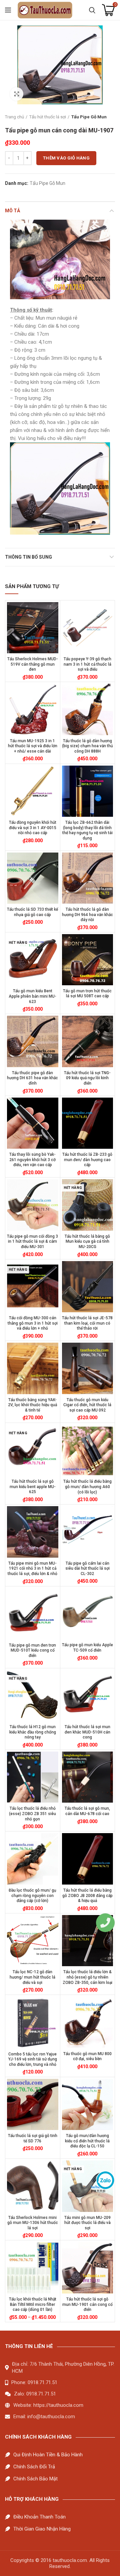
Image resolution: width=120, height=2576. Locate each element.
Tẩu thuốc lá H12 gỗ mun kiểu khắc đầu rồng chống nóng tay (33, 1732)
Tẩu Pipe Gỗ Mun (89, 117)
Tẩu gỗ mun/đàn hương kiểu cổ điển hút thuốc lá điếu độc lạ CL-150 (87, 2141)
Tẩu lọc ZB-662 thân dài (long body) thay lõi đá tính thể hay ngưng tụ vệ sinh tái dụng (87, 830)
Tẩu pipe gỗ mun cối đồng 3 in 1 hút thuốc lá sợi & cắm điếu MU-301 (32, 1242)
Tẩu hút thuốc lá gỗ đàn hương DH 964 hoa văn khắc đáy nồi (87, 915)
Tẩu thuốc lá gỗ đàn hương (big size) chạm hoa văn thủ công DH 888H (87, 746)
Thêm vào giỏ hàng (66, 158)
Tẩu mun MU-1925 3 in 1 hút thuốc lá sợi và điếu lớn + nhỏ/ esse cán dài (33, 746)
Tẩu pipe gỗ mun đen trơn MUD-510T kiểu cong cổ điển (32, 1650)
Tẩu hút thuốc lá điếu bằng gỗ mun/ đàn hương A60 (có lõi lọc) (87, 1487)
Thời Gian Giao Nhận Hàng (42, 2529)
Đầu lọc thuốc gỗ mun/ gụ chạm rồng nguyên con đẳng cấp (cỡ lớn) (32, 1895)
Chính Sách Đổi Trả (34, 2467)
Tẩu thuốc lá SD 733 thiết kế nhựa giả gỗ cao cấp (32, 912)
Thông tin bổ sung (28, 557)
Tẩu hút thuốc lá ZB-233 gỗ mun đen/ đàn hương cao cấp (87, 1160)
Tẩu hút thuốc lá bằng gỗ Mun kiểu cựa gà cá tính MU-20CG (87, 1242)
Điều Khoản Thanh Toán (39, 2517)
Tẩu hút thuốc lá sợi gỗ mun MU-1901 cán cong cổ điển (87, 2304)
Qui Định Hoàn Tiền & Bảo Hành (48, 2455)
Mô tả (12, 211)
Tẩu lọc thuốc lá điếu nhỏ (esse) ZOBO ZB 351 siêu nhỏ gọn (32, 1814)
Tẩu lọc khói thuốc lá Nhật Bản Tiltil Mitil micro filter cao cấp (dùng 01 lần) (33, 2304)
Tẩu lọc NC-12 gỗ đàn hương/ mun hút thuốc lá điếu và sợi (32, 1977)
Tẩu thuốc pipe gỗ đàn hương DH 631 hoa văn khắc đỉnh (32, 1078)
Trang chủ (14, 117)
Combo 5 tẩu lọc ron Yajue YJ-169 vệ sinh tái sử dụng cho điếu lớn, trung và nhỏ (33, 2059)
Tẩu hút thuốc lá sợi (48, 117)
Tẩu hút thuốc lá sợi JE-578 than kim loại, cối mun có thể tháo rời (87, 1323)
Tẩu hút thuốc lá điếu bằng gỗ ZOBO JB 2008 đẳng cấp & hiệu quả (87, 1895)
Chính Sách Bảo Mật (35, 2479)
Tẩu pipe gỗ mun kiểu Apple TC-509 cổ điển (87, 1648)
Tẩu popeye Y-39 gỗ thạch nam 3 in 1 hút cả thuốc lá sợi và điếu (87, 664)
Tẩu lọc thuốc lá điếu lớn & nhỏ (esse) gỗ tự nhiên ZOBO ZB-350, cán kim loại (87, 1977)
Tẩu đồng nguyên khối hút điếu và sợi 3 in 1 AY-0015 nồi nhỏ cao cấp (33, 828)
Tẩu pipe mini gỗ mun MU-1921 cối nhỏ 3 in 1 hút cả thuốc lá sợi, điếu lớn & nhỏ (32, 1569)
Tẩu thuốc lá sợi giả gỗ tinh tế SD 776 (33, 2138)
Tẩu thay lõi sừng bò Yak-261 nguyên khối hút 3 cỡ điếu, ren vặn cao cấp (32, 1160)
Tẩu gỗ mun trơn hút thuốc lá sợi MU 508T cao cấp (87, 994)
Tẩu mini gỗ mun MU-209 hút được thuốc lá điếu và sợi (87, 2223)
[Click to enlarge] (17, 94)
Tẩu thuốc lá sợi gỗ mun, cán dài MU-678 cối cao (87, 1811)
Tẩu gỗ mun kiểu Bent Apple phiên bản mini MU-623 (32, 996)
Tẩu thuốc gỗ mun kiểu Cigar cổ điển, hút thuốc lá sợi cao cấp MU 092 (87, 1405)
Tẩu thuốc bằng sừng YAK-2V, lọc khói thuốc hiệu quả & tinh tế (32, 1405)
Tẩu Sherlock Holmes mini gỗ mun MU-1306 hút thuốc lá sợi (33, 2223)
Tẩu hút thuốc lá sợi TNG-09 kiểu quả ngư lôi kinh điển (87, 1078)
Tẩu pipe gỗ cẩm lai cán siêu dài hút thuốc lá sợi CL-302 (87, 1569)
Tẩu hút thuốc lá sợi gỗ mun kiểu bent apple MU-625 (33, 1487)
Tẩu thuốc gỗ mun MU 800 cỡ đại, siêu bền (87, 2056)
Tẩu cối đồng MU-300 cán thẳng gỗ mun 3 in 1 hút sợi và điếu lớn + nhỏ (33, 1323)
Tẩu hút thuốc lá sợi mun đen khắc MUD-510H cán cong (87, 1732)
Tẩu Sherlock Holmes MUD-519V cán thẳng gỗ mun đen (33, 664)
